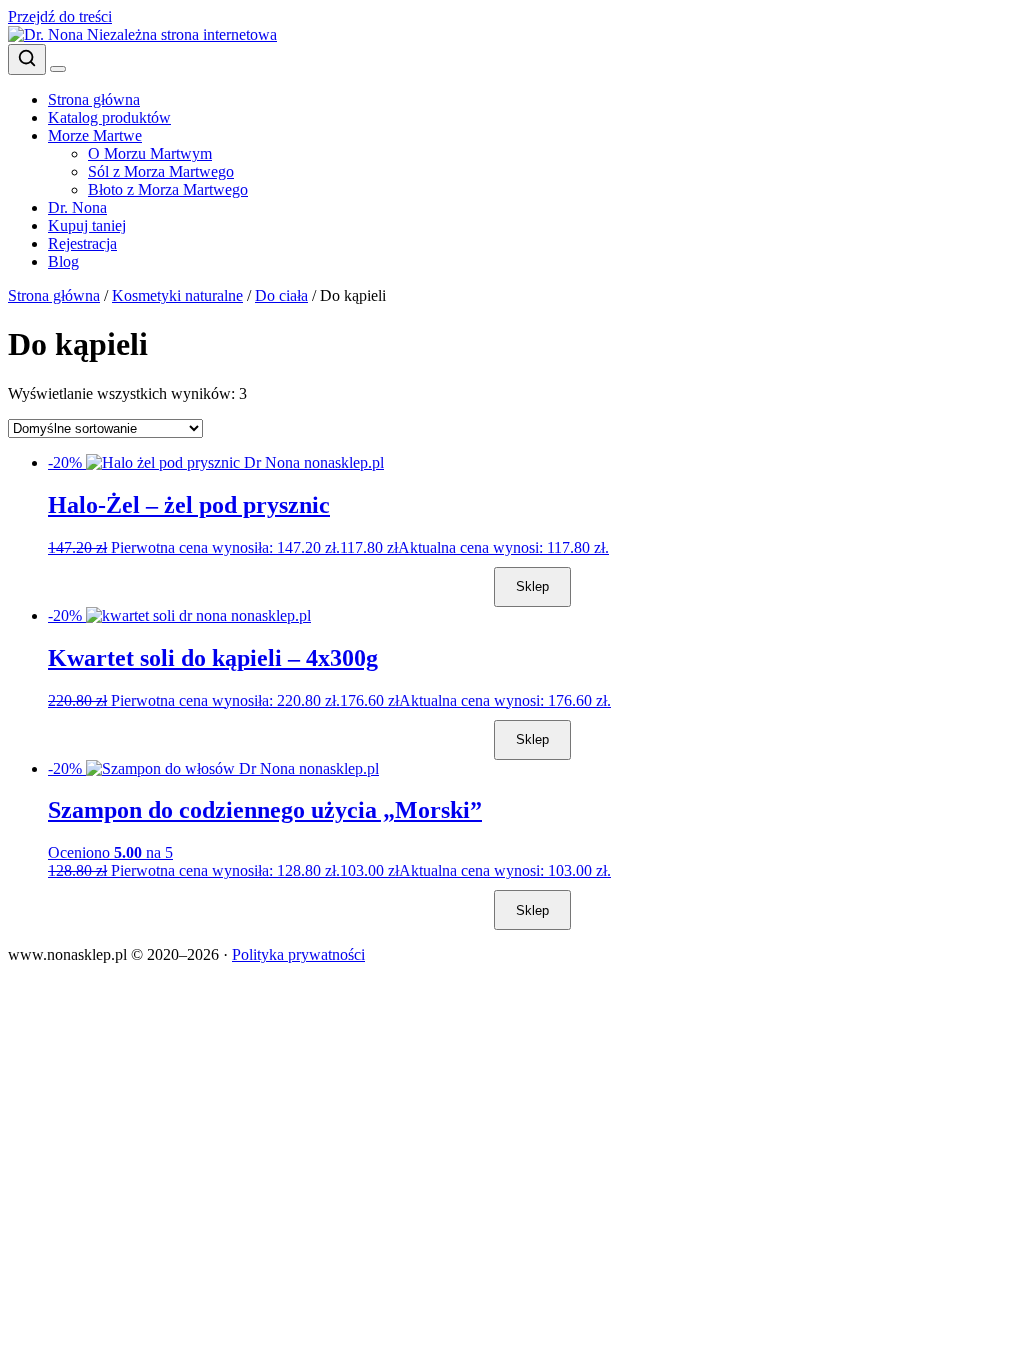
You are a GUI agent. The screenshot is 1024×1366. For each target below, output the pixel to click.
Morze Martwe (95, 135)
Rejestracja (82, 243)
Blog (63, 261)
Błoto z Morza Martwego (168, 189)
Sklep (532, 586)
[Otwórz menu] (58, 69)
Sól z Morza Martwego (161, 171)
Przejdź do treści (60, 16)
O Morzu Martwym (150, 153)
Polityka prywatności (298, 954)
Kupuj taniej (87, 225)
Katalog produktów (109, 117)
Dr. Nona (77, 207)
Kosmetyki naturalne (177, 295)
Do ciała (281, 295)
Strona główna (94, 99)
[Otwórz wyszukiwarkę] (27, 59)
